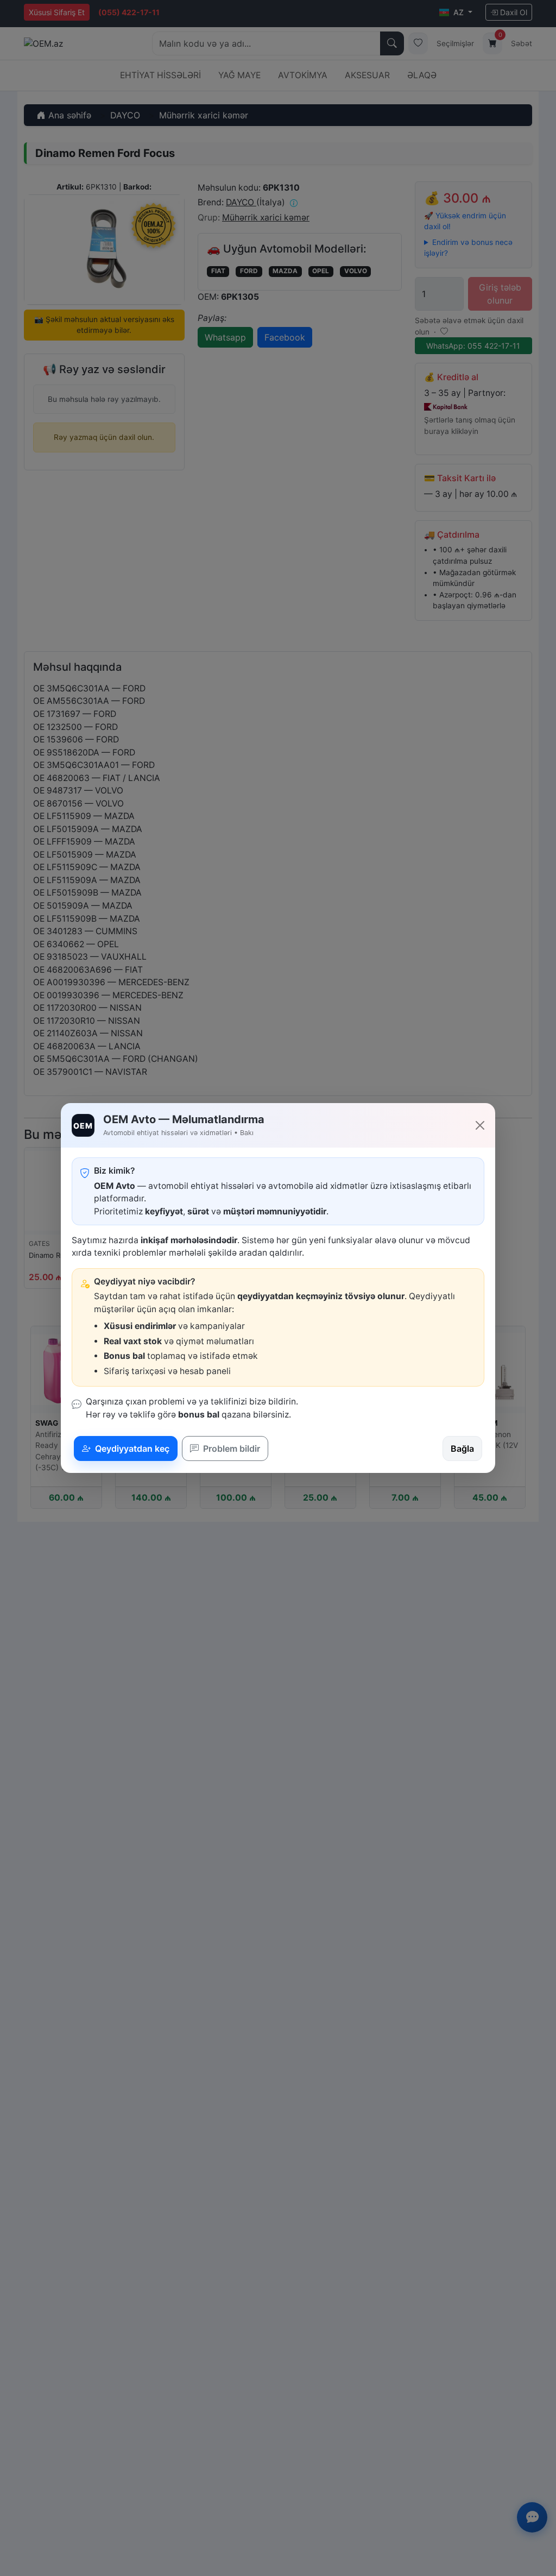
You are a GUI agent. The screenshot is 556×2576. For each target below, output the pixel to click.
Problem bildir (230, 1448)
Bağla (462, 1448)
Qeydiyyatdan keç (131, 1448)
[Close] (480, 1125)
